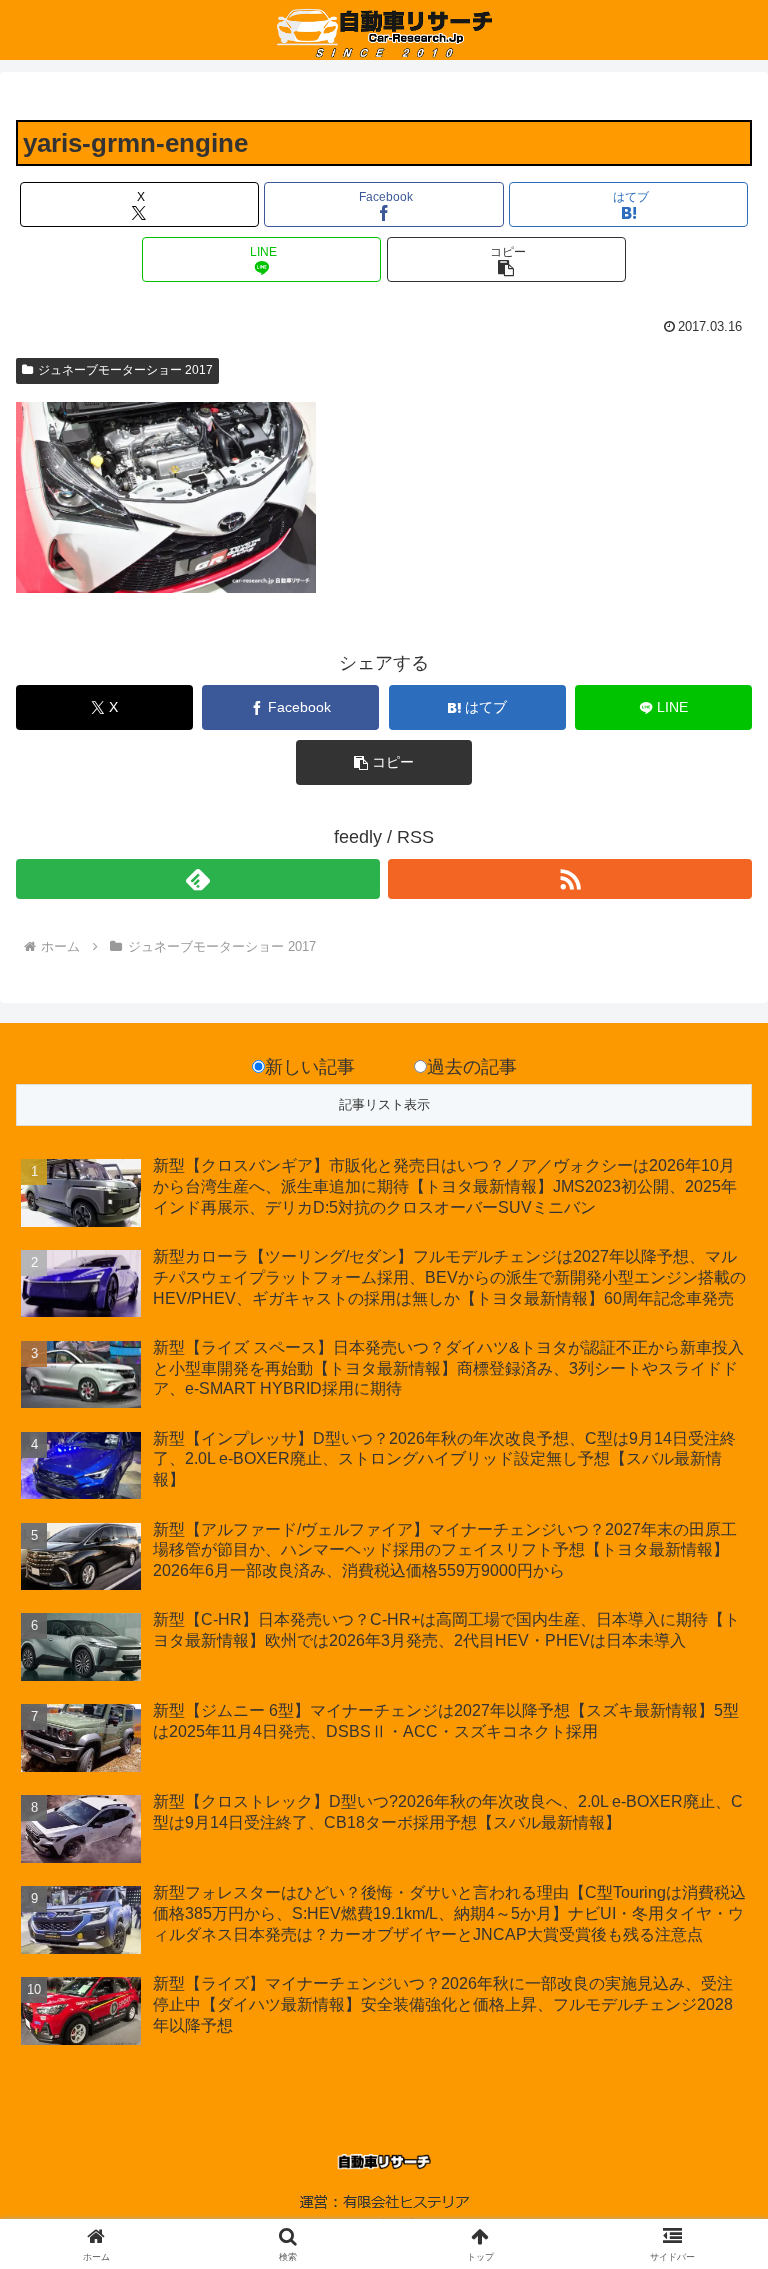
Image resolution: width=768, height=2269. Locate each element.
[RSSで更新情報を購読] (570, 879)
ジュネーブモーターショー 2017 (125, 370)
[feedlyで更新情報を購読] (198, 879)
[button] (506, 259)
